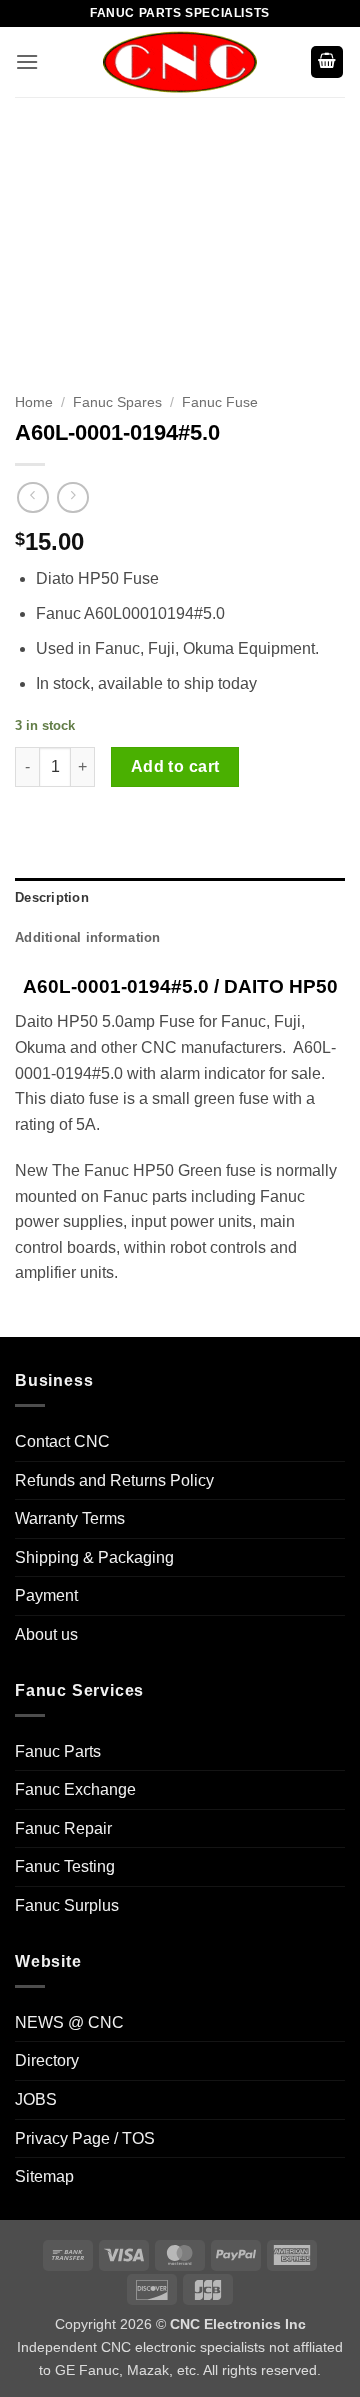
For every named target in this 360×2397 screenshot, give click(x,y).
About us (46, 1634)
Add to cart (175, 766)
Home (34, 402)
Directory (47, 2060)
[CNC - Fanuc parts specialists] (180, 62)
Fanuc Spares (117, 402)
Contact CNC (62, 1441)
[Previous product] (72, 497)
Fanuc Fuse (220, 402)
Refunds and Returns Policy (114, 1480)
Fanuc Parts (58, 1751)
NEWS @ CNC (69, 2022)
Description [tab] (52, 897)
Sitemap (44, 2176)
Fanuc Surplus (67, 1905)
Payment (46, 1595)
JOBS (36, 2099)
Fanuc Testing (65, 1866)
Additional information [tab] (88, 937)
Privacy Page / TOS (85, 2138)
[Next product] (32, 497)
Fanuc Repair (63, 1828)
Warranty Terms (70, 1518)
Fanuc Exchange (75, 1789)
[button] (27, 61)
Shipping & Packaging (94, 1557)
